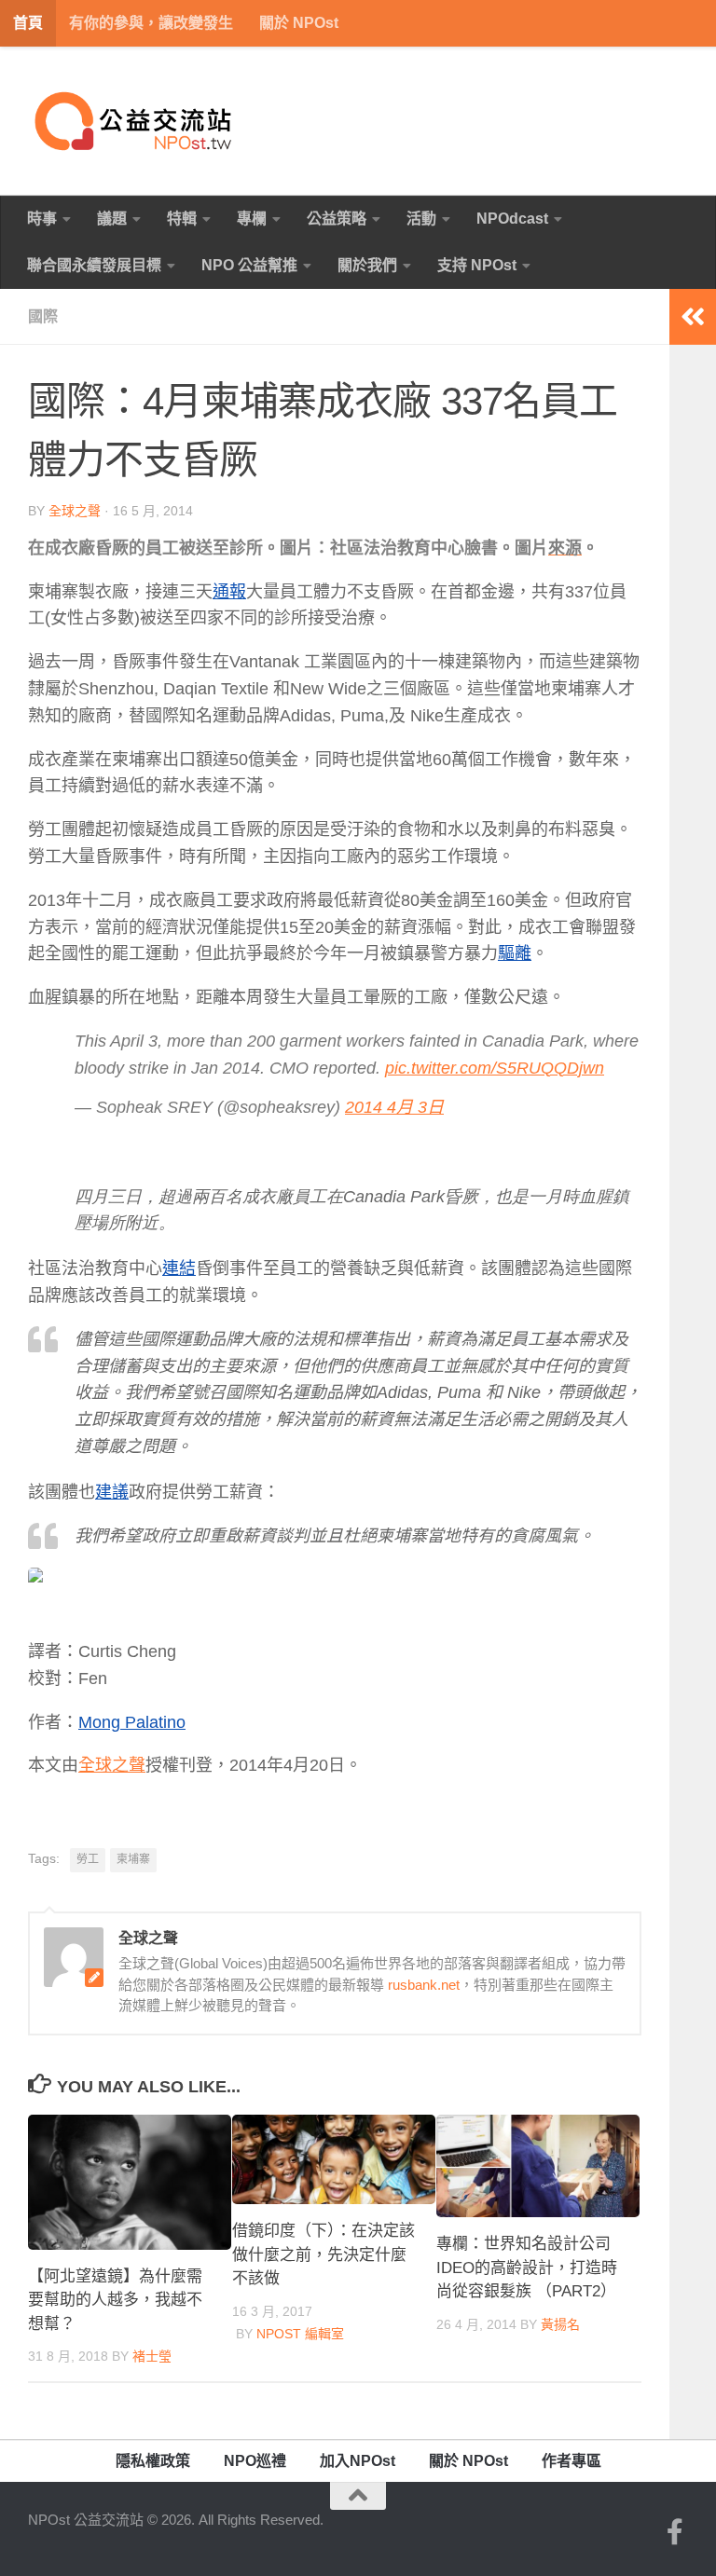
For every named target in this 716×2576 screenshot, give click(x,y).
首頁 (28, 23)
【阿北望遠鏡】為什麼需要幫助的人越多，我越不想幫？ (115, 2300)
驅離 (515, 953)
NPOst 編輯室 (300, 2334)
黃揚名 (560, 2324)
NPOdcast (512, 219)
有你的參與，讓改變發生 (151, 23)
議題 (112, 219)
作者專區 (571, 2461)
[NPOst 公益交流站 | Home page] (135, 121)
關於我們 (367, 265)
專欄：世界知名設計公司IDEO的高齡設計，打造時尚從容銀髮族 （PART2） (527, 2268)
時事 (42, 219)
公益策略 (337, 219)
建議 (112, 1492)
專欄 (252, 219)
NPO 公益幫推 (249, 265)
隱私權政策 (153, 2461)
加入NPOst (358, 2461)
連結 (179, 1268)
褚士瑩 (152, 2356)
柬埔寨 (133, 1859)
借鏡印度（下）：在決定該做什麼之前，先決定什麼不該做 (324, 2254)
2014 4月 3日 (394, 1107)
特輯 (182, 219)
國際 (43, 316)
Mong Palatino (132, 1722)
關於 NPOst (299, 23)
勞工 (88, 1859)
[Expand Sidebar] (693, 317)
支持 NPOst (477, 265)
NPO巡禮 (255, 2461)
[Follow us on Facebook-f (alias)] (675, 2532)
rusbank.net (424, 1985)
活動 (421, 219)
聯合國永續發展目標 (94, 265)
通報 (229, 592)
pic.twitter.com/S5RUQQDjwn (495, 1068)
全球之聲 (75, 511)
